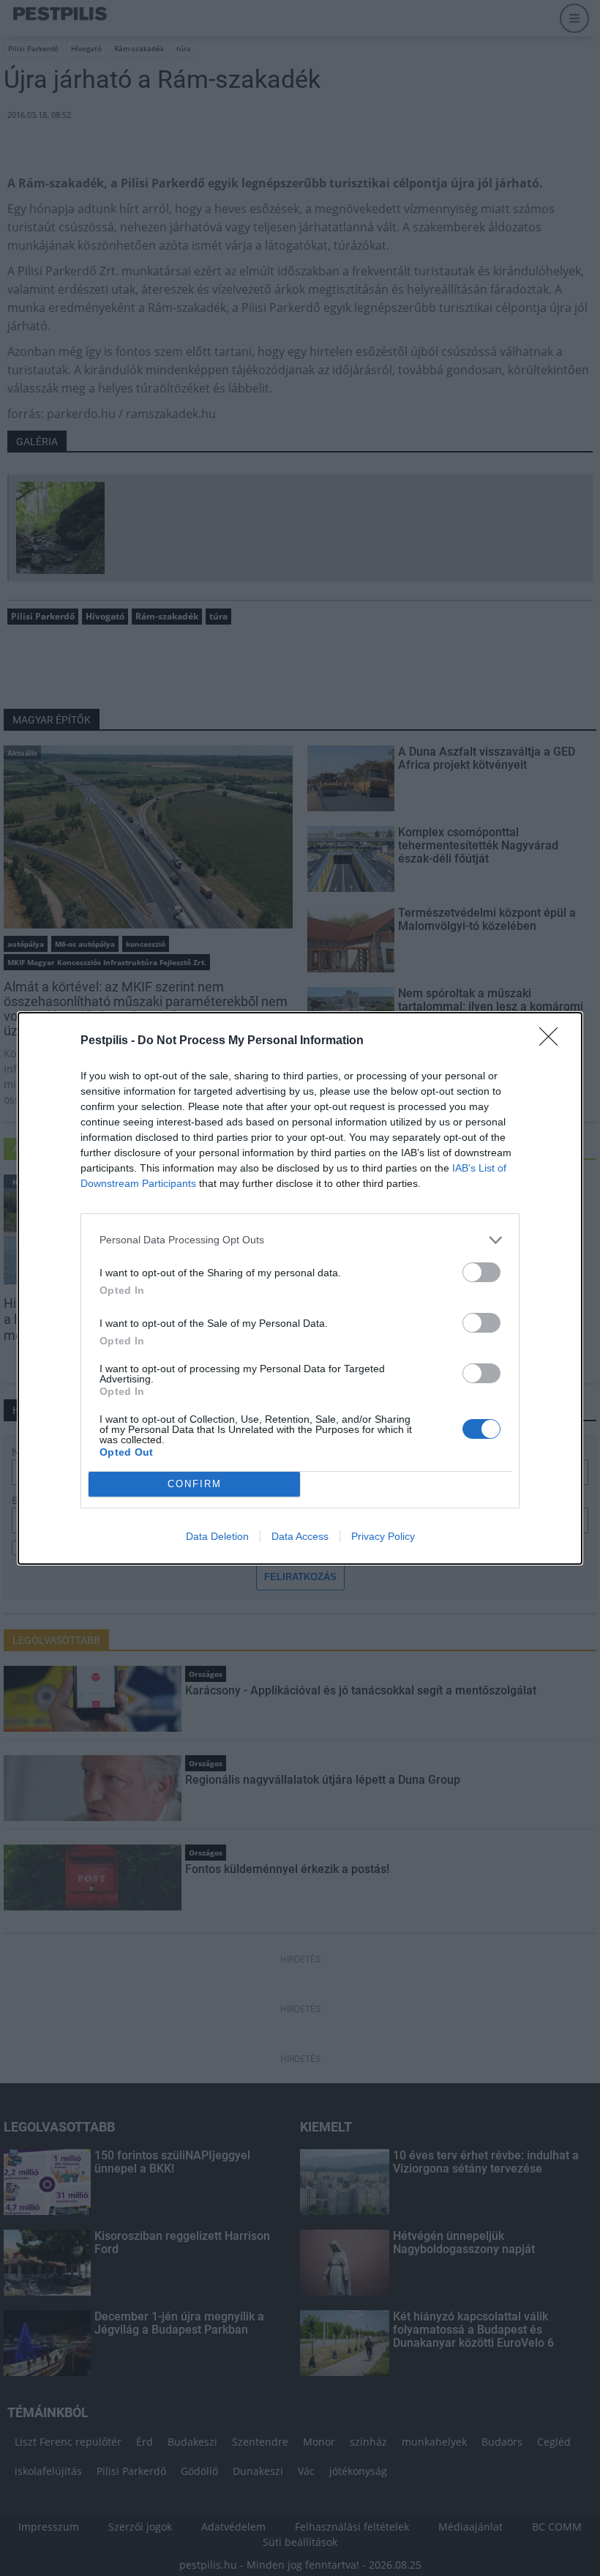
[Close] (553, 1041)
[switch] (481, 1272)
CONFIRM (195, 1484)
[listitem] (300, 1240)
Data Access (300, 1536)
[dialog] (300, 1288)
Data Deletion (217, 1536)
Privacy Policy (383, 1536)
